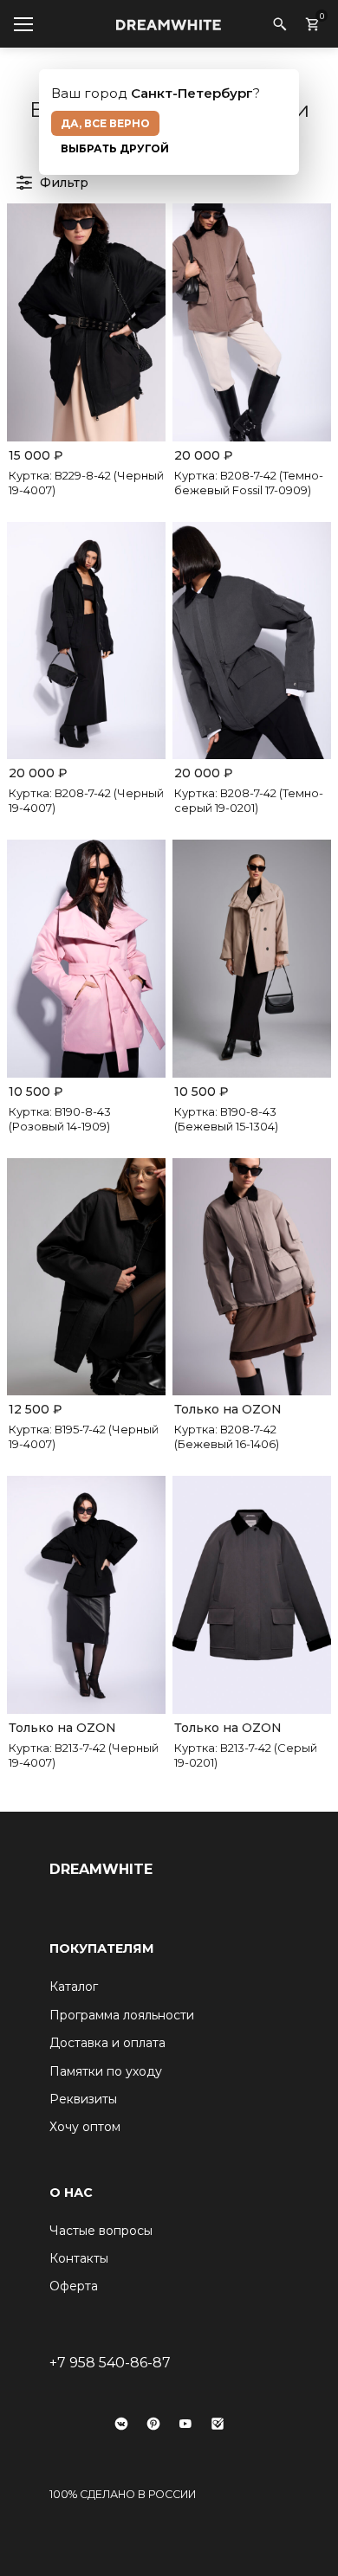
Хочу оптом (85, 2127)
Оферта (74, 2286)
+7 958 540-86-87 (110, 2363)
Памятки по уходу (106, 2071)
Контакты (79, 2258)
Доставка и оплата (107, 2043)
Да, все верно (105, 123)
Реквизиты (83, 2099)
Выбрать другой (115, 148)
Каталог (74, 1987)
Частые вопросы (101, 2231)
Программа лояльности (122, 2015)
